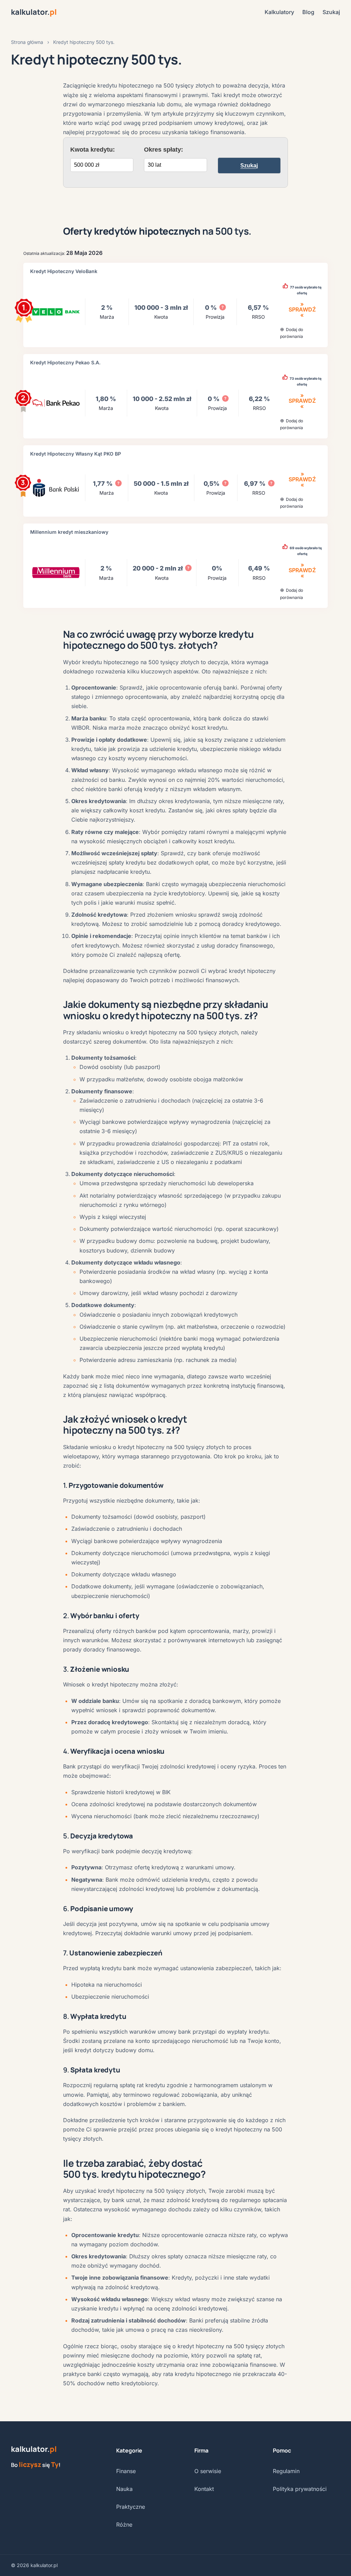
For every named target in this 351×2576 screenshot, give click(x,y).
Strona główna (27, 42)
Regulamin (286, 2471)
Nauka (124, 2489)
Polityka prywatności (300, 2489)
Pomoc (282, 2450)
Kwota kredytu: (93, 150)
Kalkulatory (279, 12)
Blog (308, 12)
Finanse (126, 2471)
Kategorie (129, 2450)
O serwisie (208, 2471)
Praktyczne (131, 2507)
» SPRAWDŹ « (302, 309)
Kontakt (204, 2489)
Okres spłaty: (164, 150)
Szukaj (331, 12)
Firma (201, 2450)
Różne (124, 2525)
